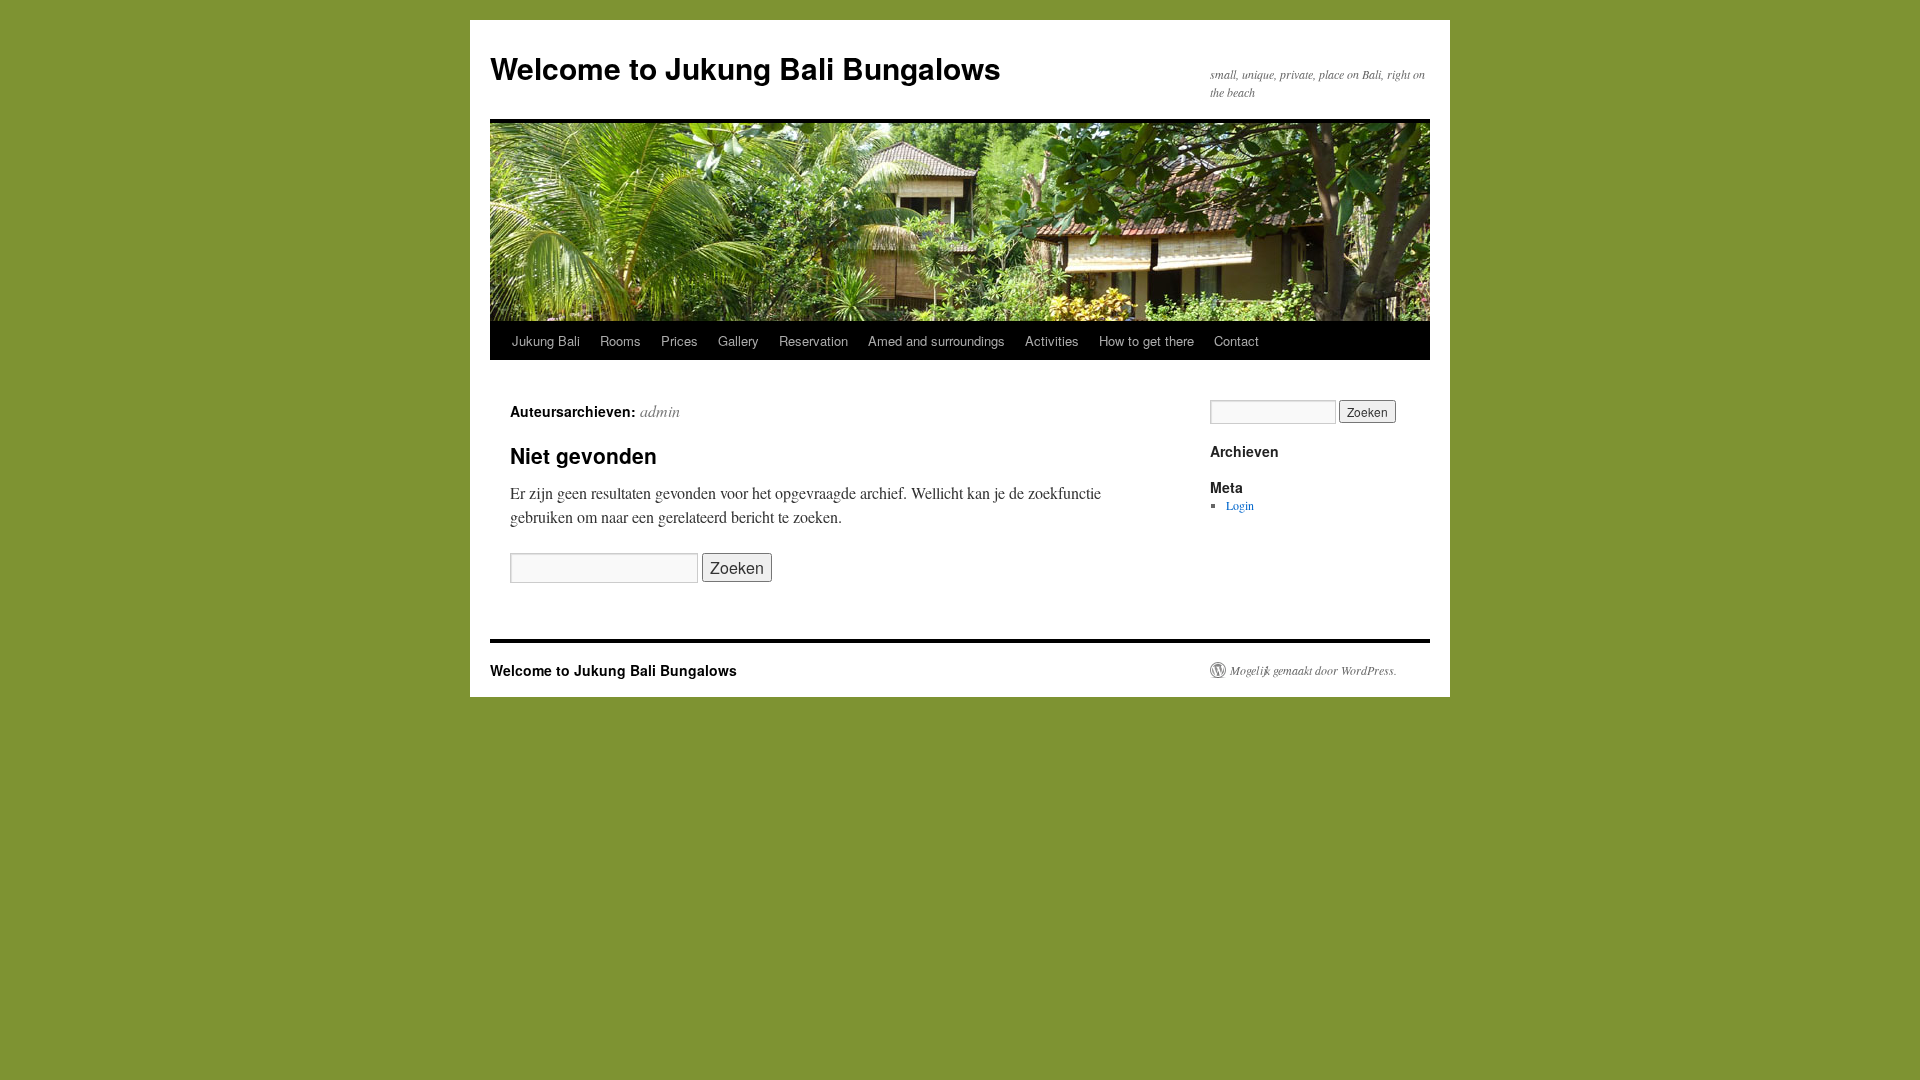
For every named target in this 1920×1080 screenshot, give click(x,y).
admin (660, 410)
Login (1240, 505)
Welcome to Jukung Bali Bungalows (745, 67)
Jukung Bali (546, 340)
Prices (679, 340)
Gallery (738, 340)
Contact (1236, 340)
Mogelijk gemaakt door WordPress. (1313, 670)
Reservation (813, 340)
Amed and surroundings (936, 340)
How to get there (1146, 340)
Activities (1052, 340)
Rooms (620, 340)
